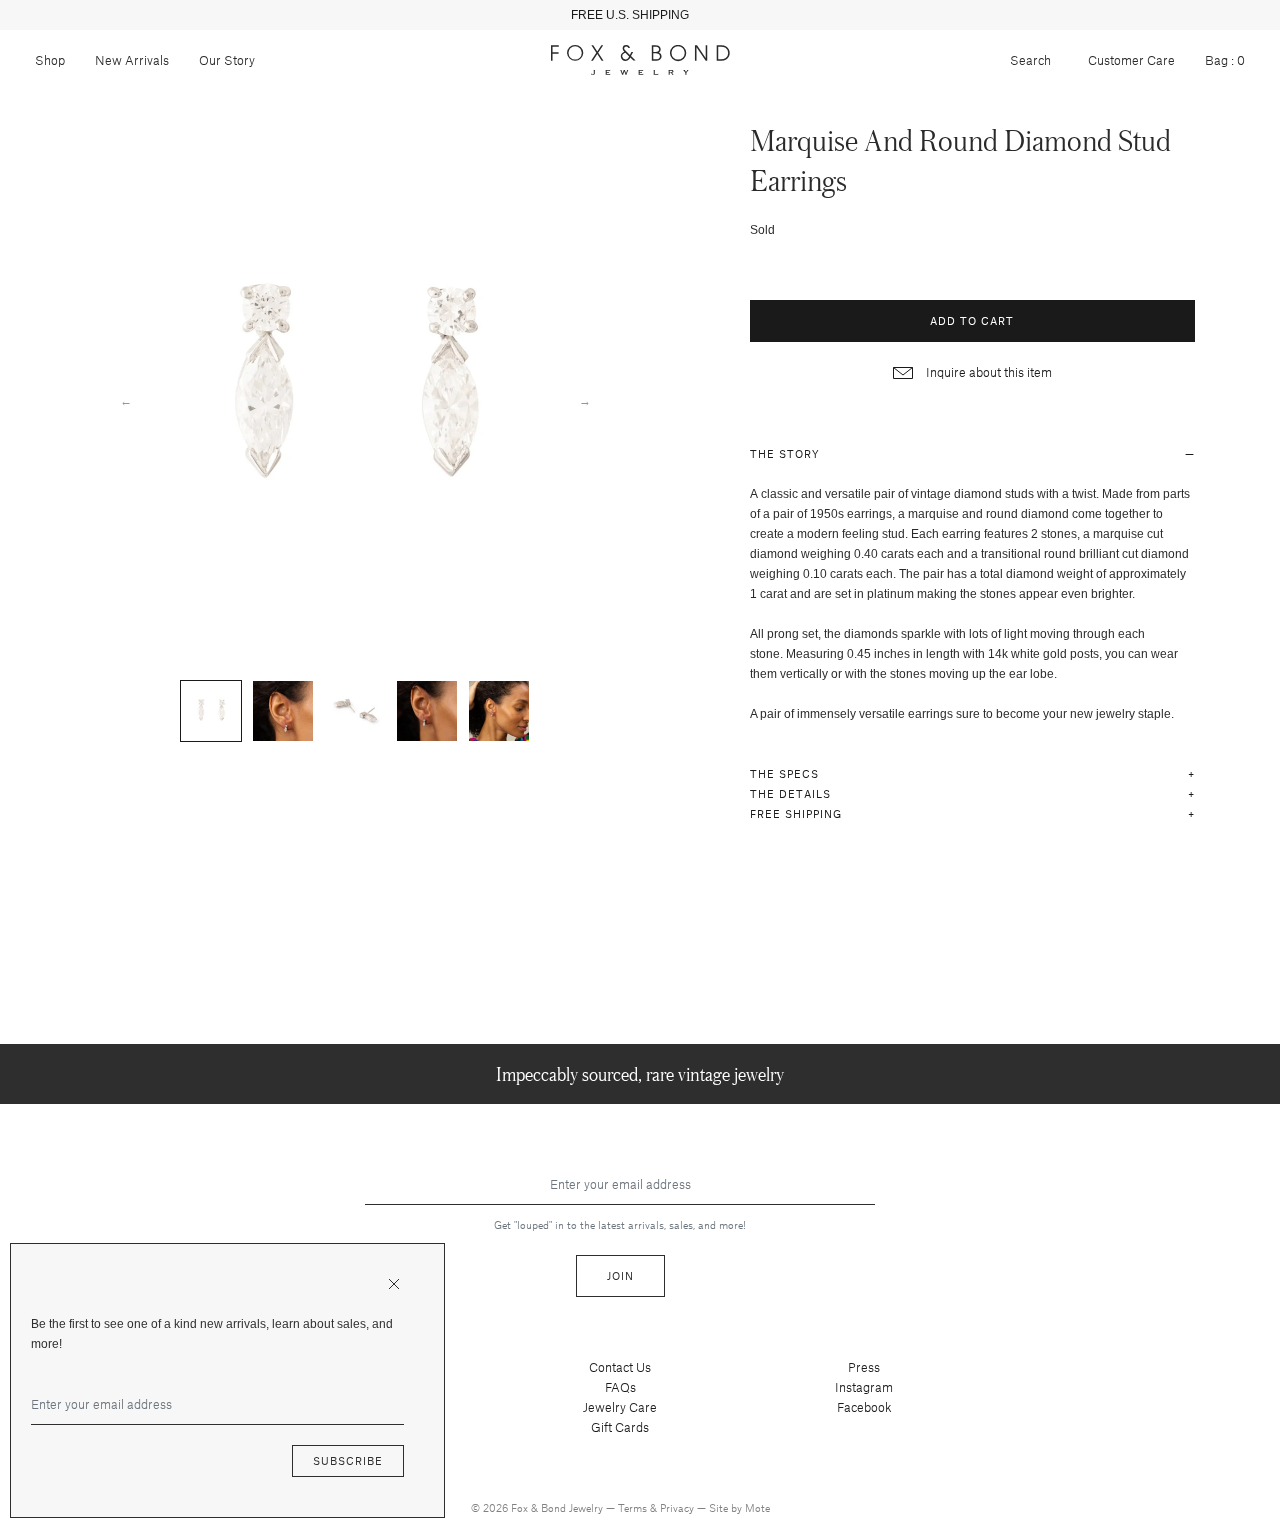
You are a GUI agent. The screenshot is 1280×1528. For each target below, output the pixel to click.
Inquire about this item (987, 372)
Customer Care (1131, 60)
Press (864, 1367)
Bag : (1225, 60)
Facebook (864, 1407)
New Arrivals (132, 60)
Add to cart (972, 320)
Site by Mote (739, 1507)
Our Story (227, 60)
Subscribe (348, 1460)
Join (620, 1275)
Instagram (864, 1387)
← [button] (126, 400)
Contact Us (620, 1367)
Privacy (678, 1507)
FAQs (620, 1387)
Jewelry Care (620, 1407)
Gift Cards (620, 1427)
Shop (50, 60)
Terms (634, 1507)
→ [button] (585, 400)
